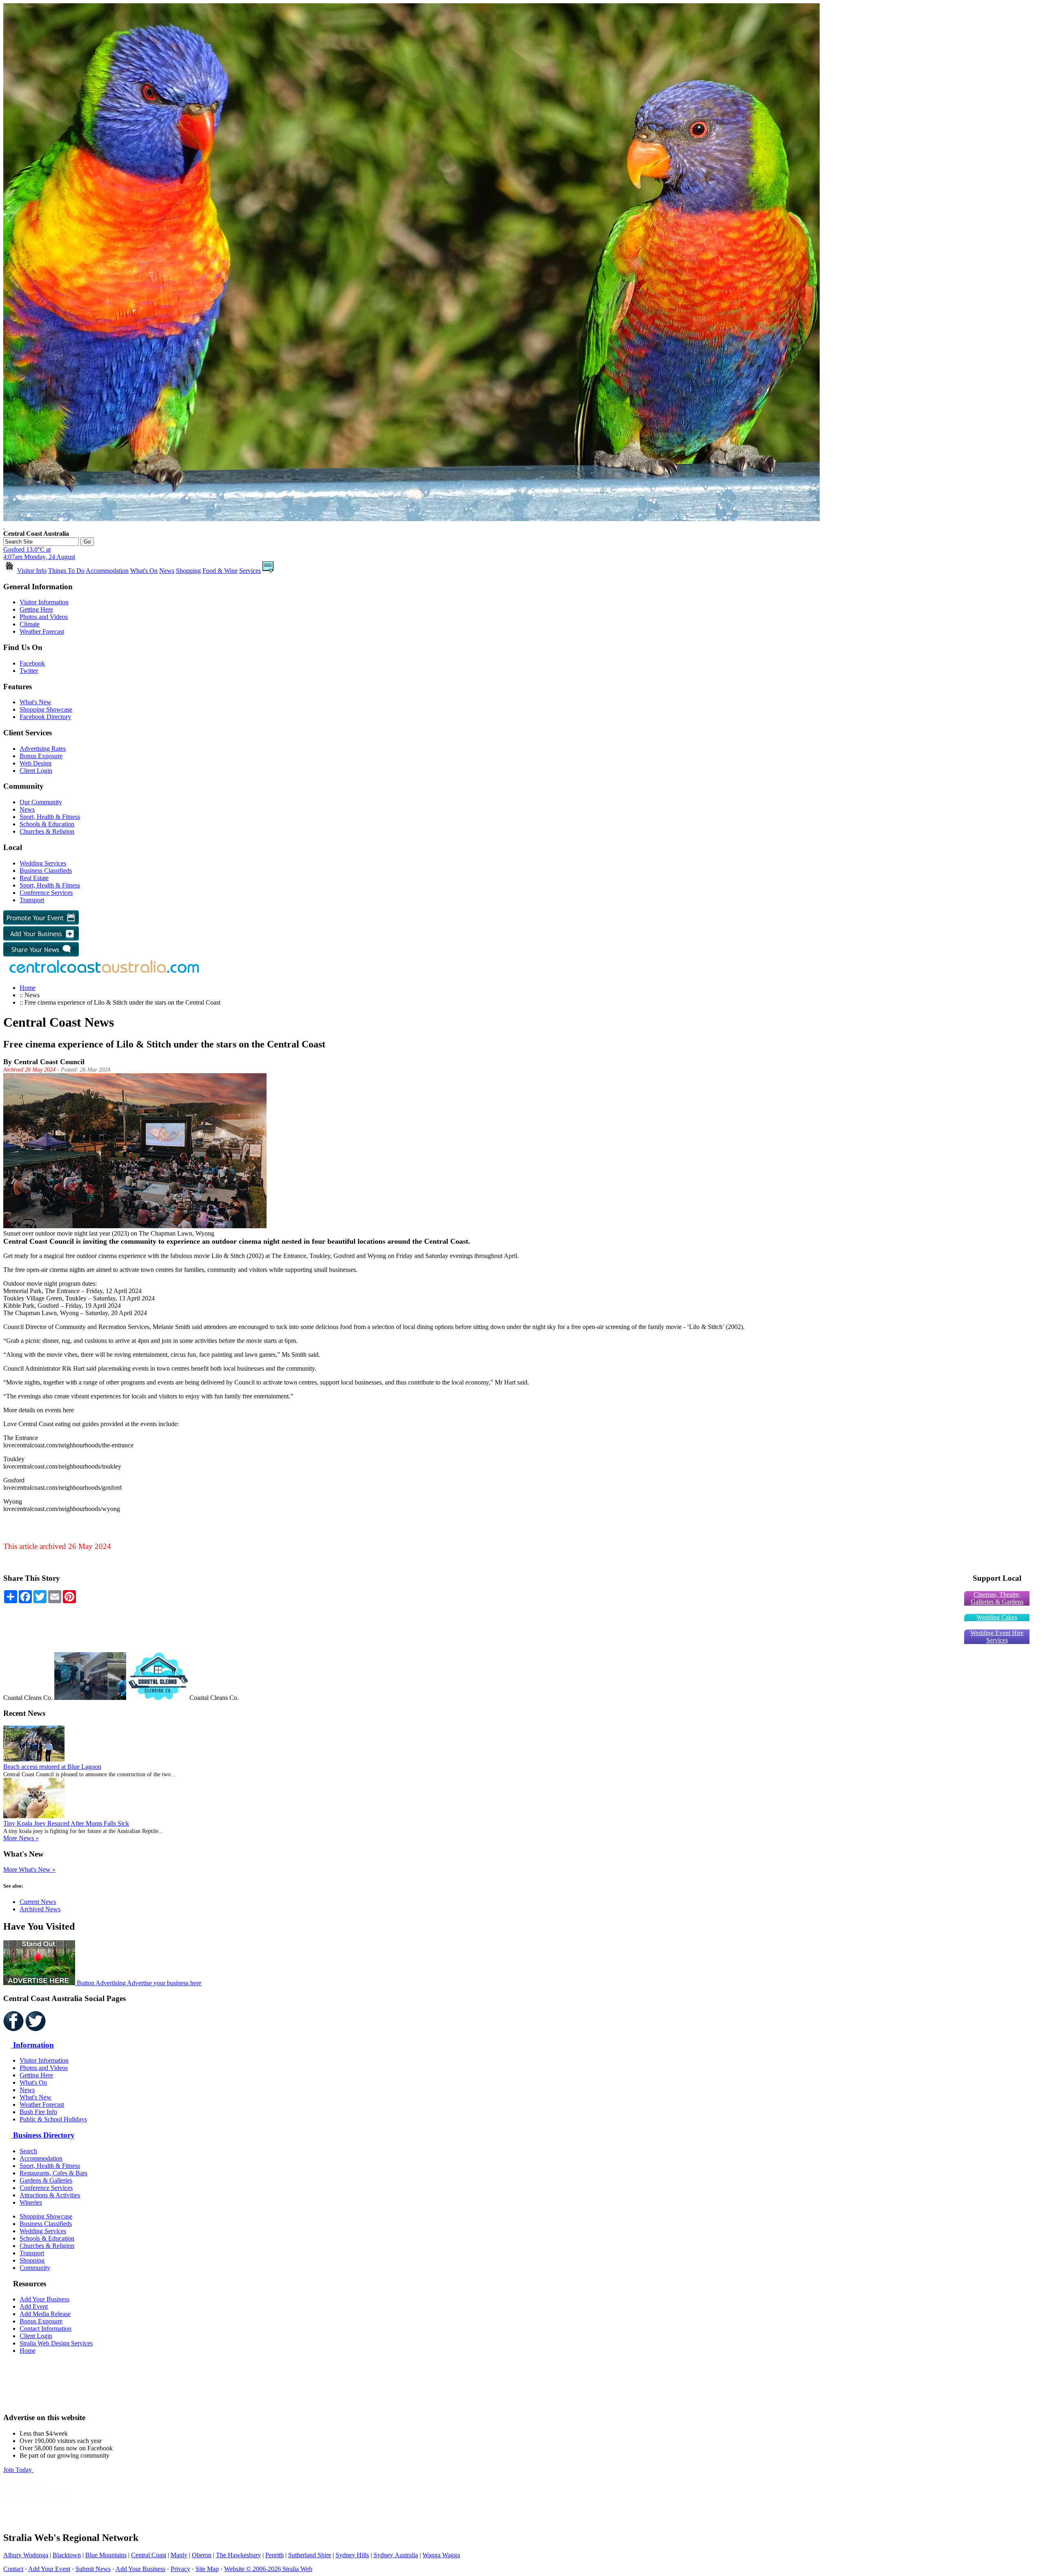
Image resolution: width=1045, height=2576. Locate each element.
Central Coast (149, 2555)
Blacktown (67, 2555)
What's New (36, 702)
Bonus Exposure (41, 756)
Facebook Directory (45, 717)
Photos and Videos (44, 617)
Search (28, 2151)
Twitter (29, 671)
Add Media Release (45, 2314)
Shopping (188, 571)
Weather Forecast (42, 631)
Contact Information (46, 2329)
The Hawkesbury (238, 2555)
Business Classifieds (46, 871)
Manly (179, 2555)
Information (32, 2045)
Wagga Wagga (441, 2555)
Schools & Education (47, 824)
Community (35, 2268)
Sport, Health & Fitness (50, 817)
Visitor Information (44, 602)
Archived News (40, 1909)
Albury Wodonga (26, 2555)
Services (250, 571)
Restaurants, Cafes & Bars (53, 2173)
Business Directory (43, 2135)
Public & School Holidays (53, 2119)
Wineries (31, 2202)
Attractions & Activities (50, 2195)
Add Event (34, 2306)
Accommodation (107, 571)
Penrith (275, 2555)
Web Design (36, 763)
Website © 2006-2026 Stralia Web (268, 2569)
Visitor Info (32, 571)
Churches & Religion (47, 831)
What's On (144, 571)
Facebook (32, 663)
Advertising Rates (43, 749)
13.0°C (39, 553)
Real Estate (34, 878)
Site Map (207, 2569)
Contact (13, 2569)
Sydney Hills (352, 2555)
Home (28, 988)
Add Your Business (44, 2299)
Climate (30, 624)
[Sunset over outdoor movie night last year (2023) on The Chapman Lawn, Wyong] (135, 1226)
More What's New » (29, 1869)
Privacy (180, 2569)
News (167, 571)
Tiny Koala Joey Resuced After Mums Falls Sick (66, 1823)
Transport (32, 900)
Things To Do (66, 571)
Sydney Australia (396, 2555)
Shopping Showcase (46, 709)
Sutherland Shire (310, 2555)
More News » (21, 1838)
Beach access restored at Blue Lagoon (52, 1767)
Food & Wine (220, 571)
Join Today (18, 2470)
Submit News (93, 2569)
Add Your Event (49, 2569)
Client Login (36, 771)
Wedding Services (43, 863)
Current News (38, 1902)
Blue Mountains (106, 2555)
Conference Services (46, 893)
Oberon (202, 2555)
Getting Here (36, 609)
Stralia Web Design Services (56, 2343)
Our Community (41, 802)
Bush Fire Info (38, 2112)
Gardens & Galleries (46, 2180)
